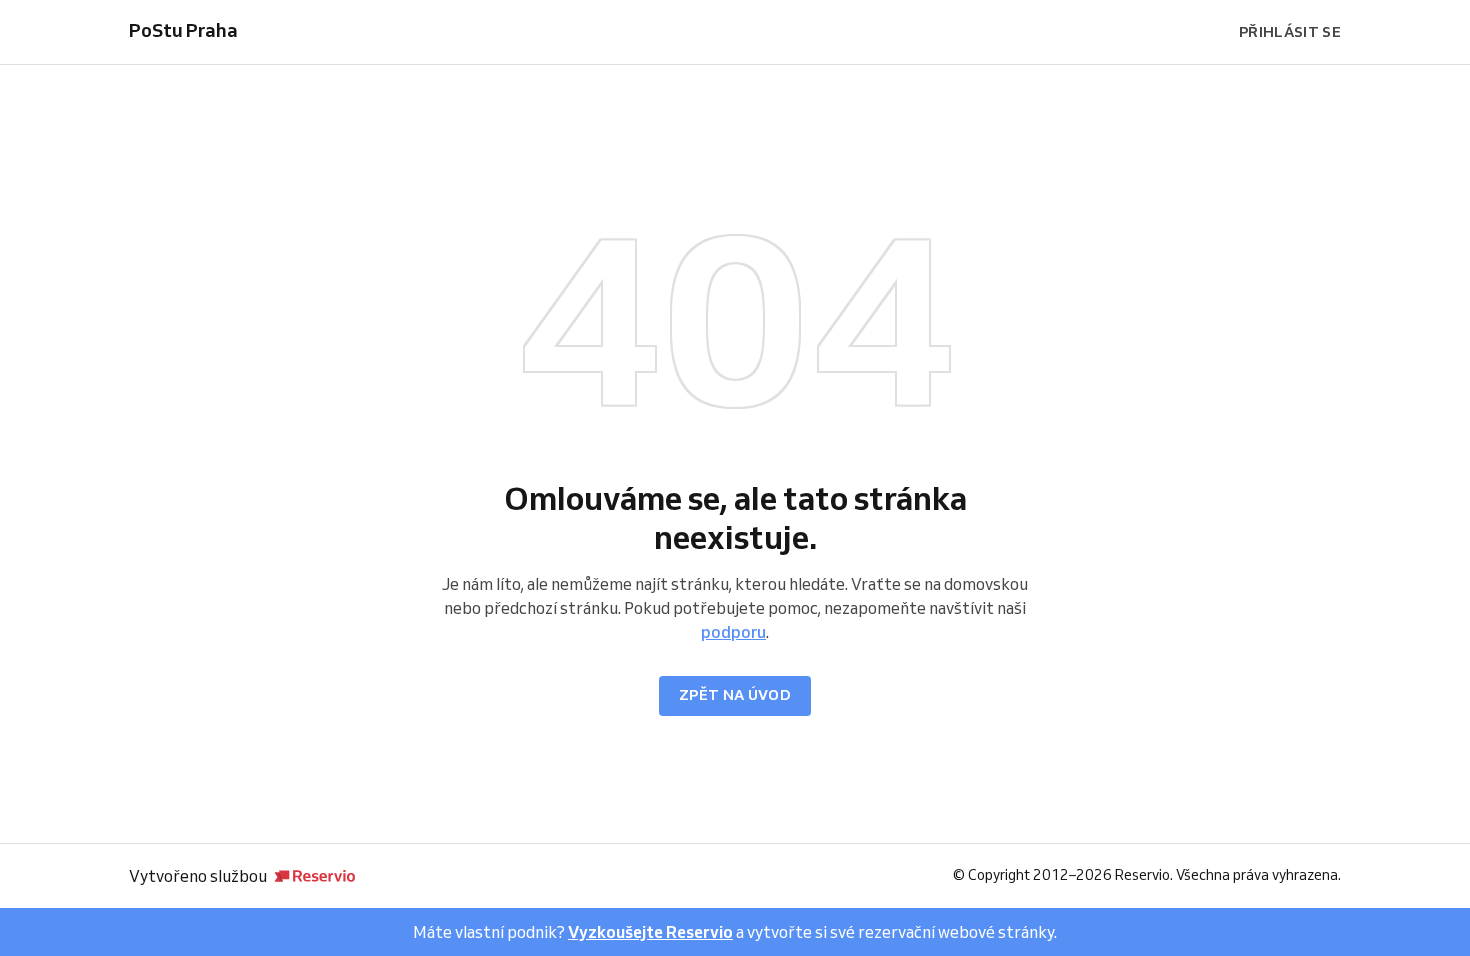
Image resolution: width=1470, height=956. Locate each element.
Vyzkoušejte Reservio (650, 932)
